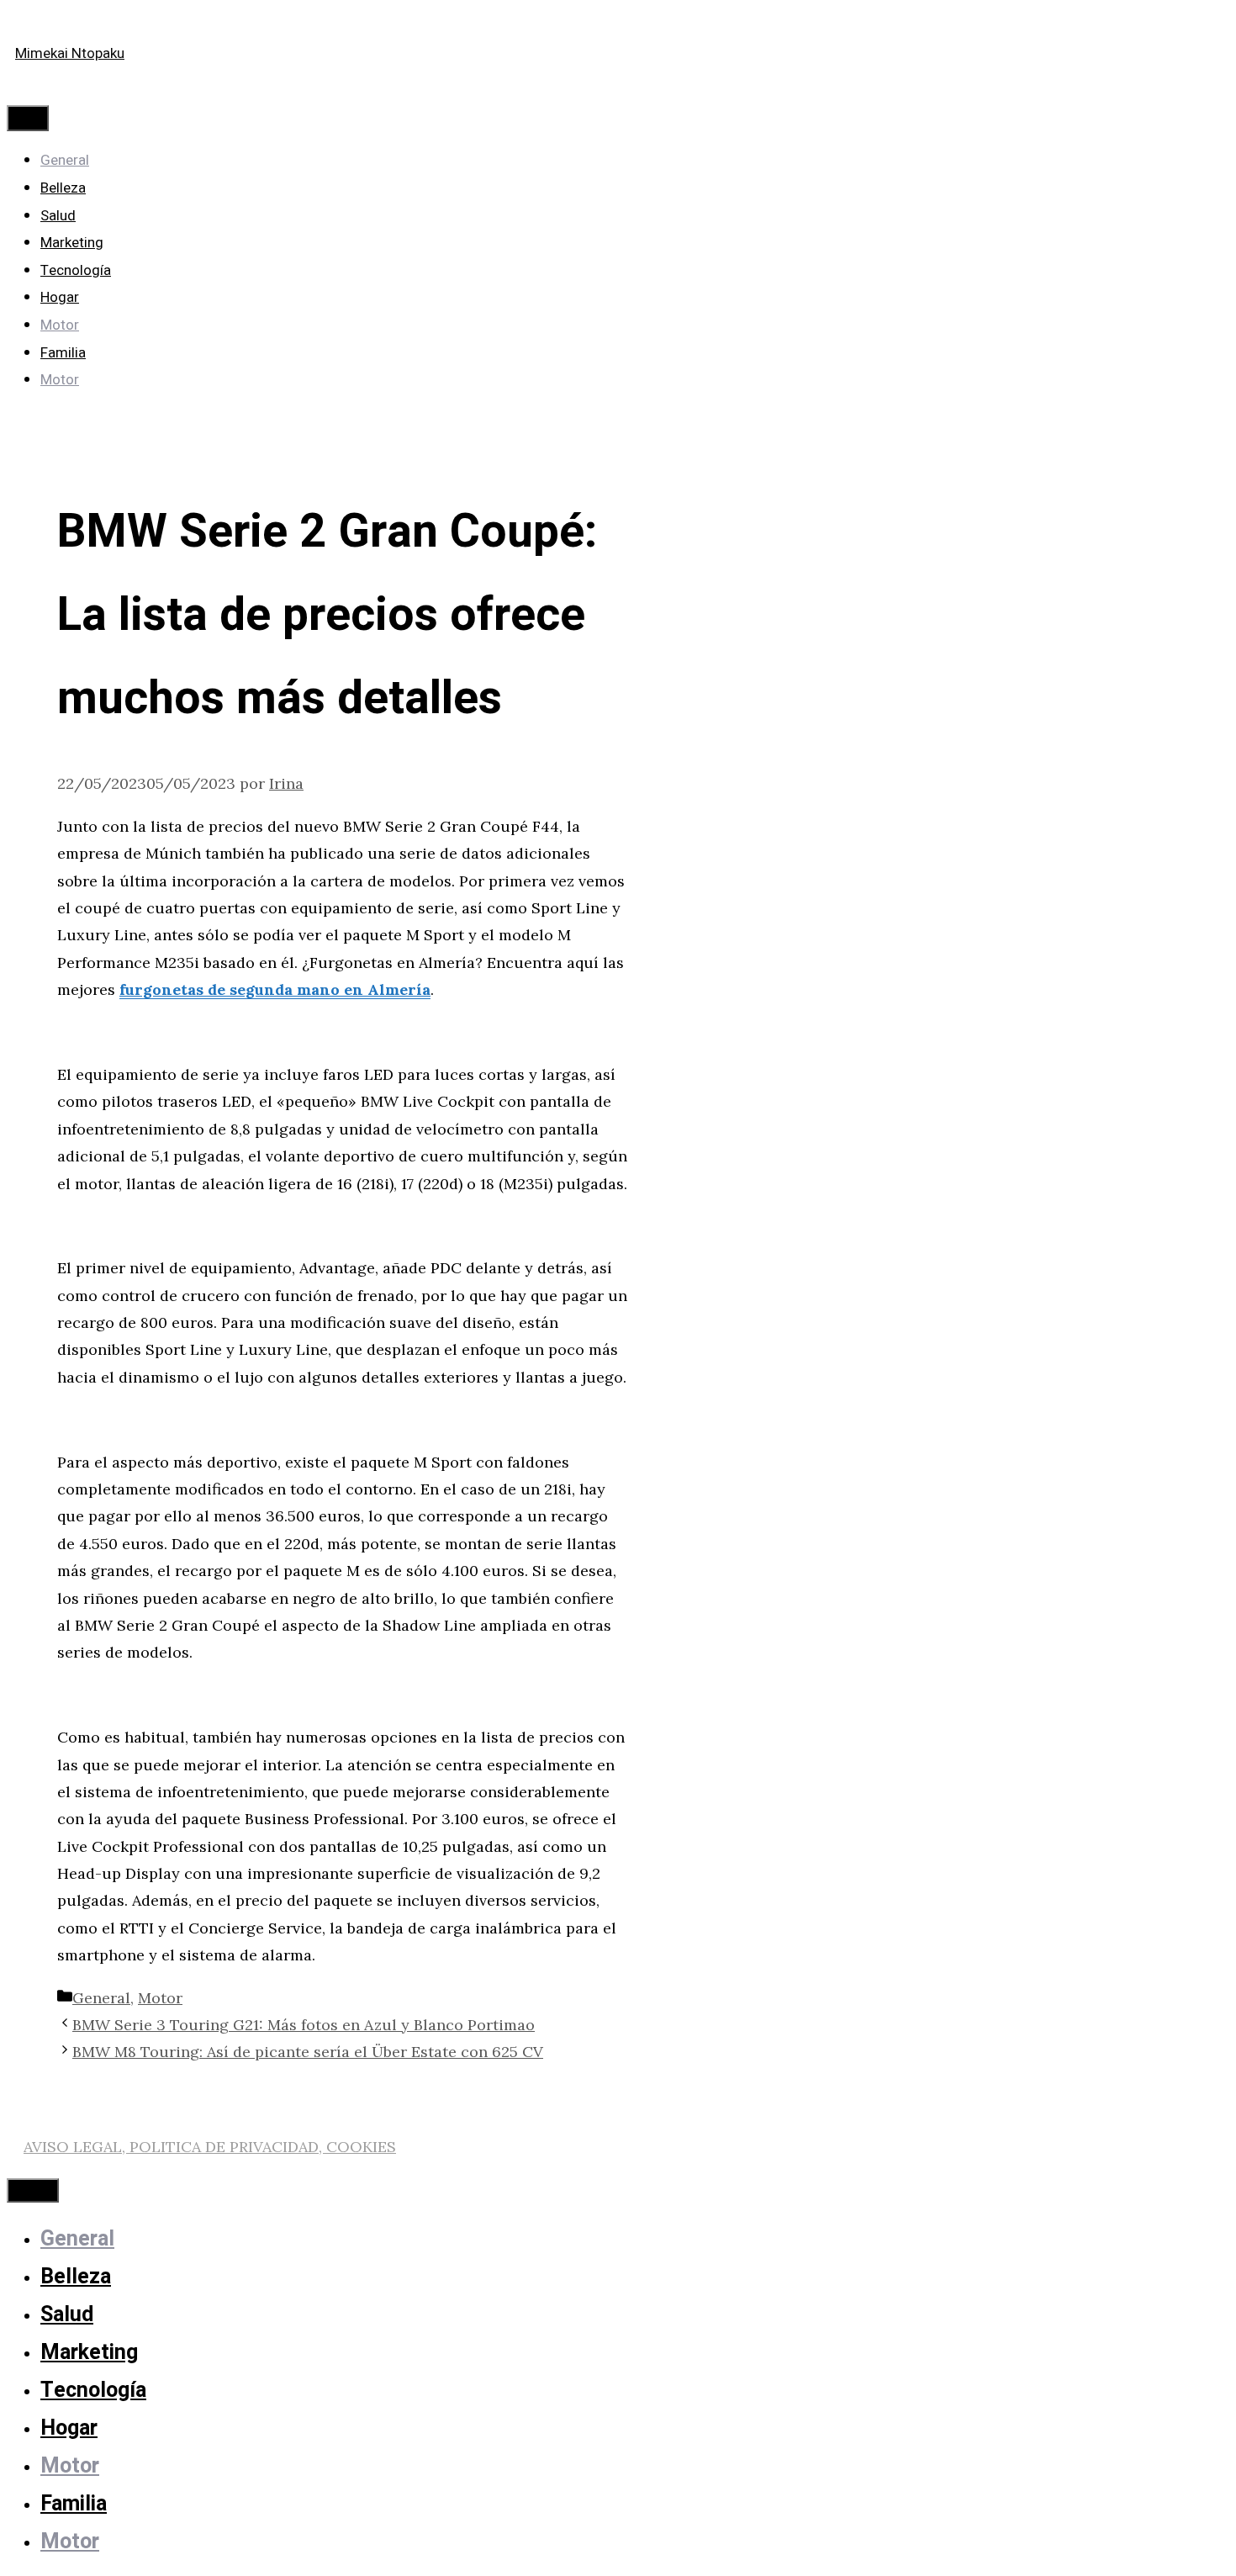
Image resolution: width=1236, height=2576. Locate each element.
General (65, 160)
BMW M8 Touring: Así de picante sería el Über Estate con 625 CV (308, 2052)
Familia (63, 353)
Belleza (63, 188)
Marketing (72, 243)
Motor (60, 325)
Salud (58, 216)
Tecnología (76, 270)
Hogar (60, 297)
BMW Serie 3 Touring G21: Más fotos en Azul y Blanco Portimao (304, 2025)
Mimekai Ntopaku (70, 53)
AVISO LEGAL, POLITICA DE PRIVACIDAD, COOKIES (210, 2147)
